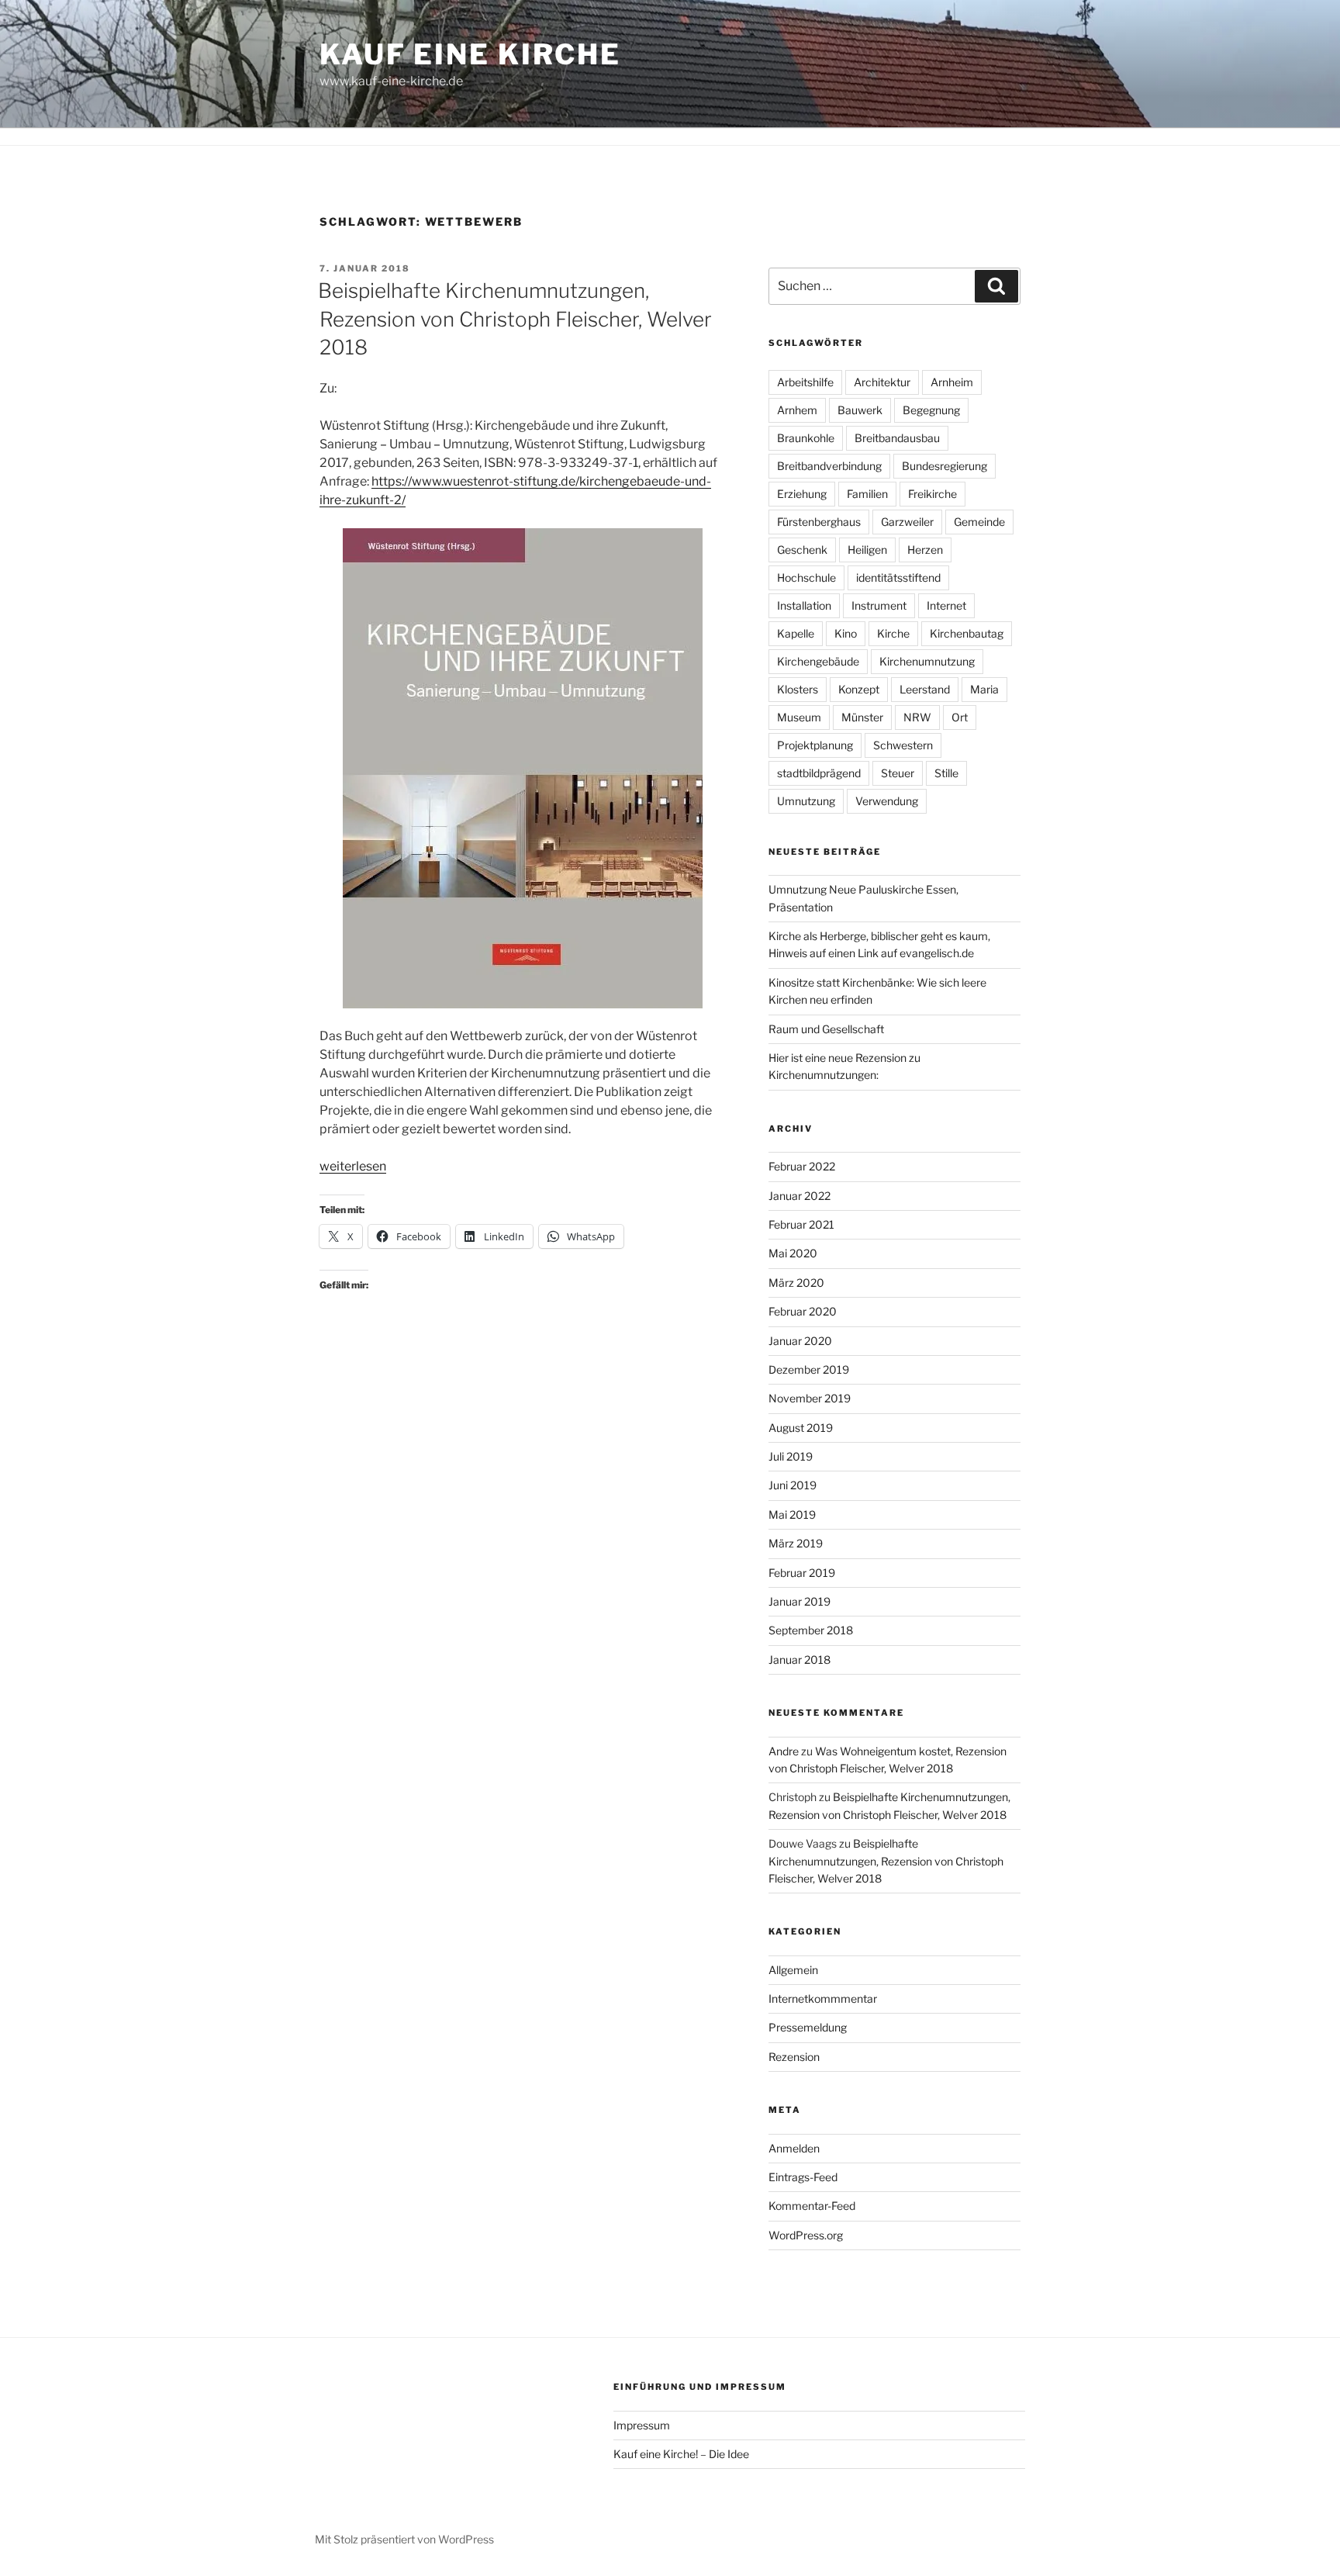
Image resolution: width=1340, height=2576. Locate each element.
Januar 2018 (800, 1660)
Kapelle (796, 633)
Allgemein (793, 1970)
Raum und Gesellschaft (826, 1029)
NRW (917, 717)
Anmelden (794, 2148)
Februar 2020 (803, 1311)
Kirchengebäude (818, 661)
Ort (960, 717)
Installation (804, 605)
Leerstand (925, 689)
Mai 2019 (792, 1514)
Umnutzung (806, 801)
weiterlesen (353, 1166)
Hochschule (806, 577)
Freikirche (932, 494)
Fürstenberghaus (819, 522)
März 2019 (796, 1543)
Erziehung (802, 494)
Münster (862, 717)
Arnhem (797, 410)
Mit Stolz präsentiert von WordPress (404, 2539)
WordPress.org (806, 2235)
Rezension (794, 2057)
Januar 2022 (800, 1196)
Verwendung (887, 801)
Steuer (898, 773)
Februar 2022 (802, 1166)
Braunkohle (806, 438)
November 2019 (810, 1398)
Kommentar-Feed (812, 2206)
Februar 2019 (802, 1573)
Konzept (859, 689)
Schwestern (903, 745)
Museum (799, 717)
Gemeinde (979, 522)
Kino (846, 633)
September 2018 (811, 1630)
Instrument (879, 605)
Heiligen (867, 550)
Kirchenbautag (967, 633)
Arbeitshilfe (805, 382)
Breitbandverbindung (829, 466)
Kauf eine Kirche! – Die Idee (681, 2454)
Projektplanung (815, 745)
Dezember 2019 (809, 1369)
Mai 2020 (793, 1253)
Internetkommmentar (823, 1999)
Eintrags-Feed (803, 2177)
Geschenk (802, 550)
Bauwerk (860, 410)
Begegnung (931, 410)
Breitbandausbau (897, 438)
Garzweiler (907, 522)
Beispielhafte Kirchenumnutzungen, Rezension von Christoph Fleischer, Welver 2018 (515, 319)
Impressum (642, 2425)
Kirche (893, 633)
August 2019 (801, 1428)
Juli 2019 (791, 1456)
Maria (984, 689)
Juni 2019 (793, 1485)
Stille (946, 773)
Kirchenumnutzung (927, 661)
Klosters (798, 689)
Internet (946, 605)
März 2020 (796, 1283)
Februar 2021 (801, 1224)
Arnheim (952, 382)
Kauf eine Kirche (470, 54)
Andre (784, 1751)
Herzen (925, 550)
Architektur (882, 382)
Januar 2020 (800, 1341)
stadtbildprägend (819, 773)
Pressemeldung (808, 2027)
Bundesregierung (945, 466)
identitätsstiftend (898, 577)
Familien (867, 494)
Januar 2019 (800, 1601)
